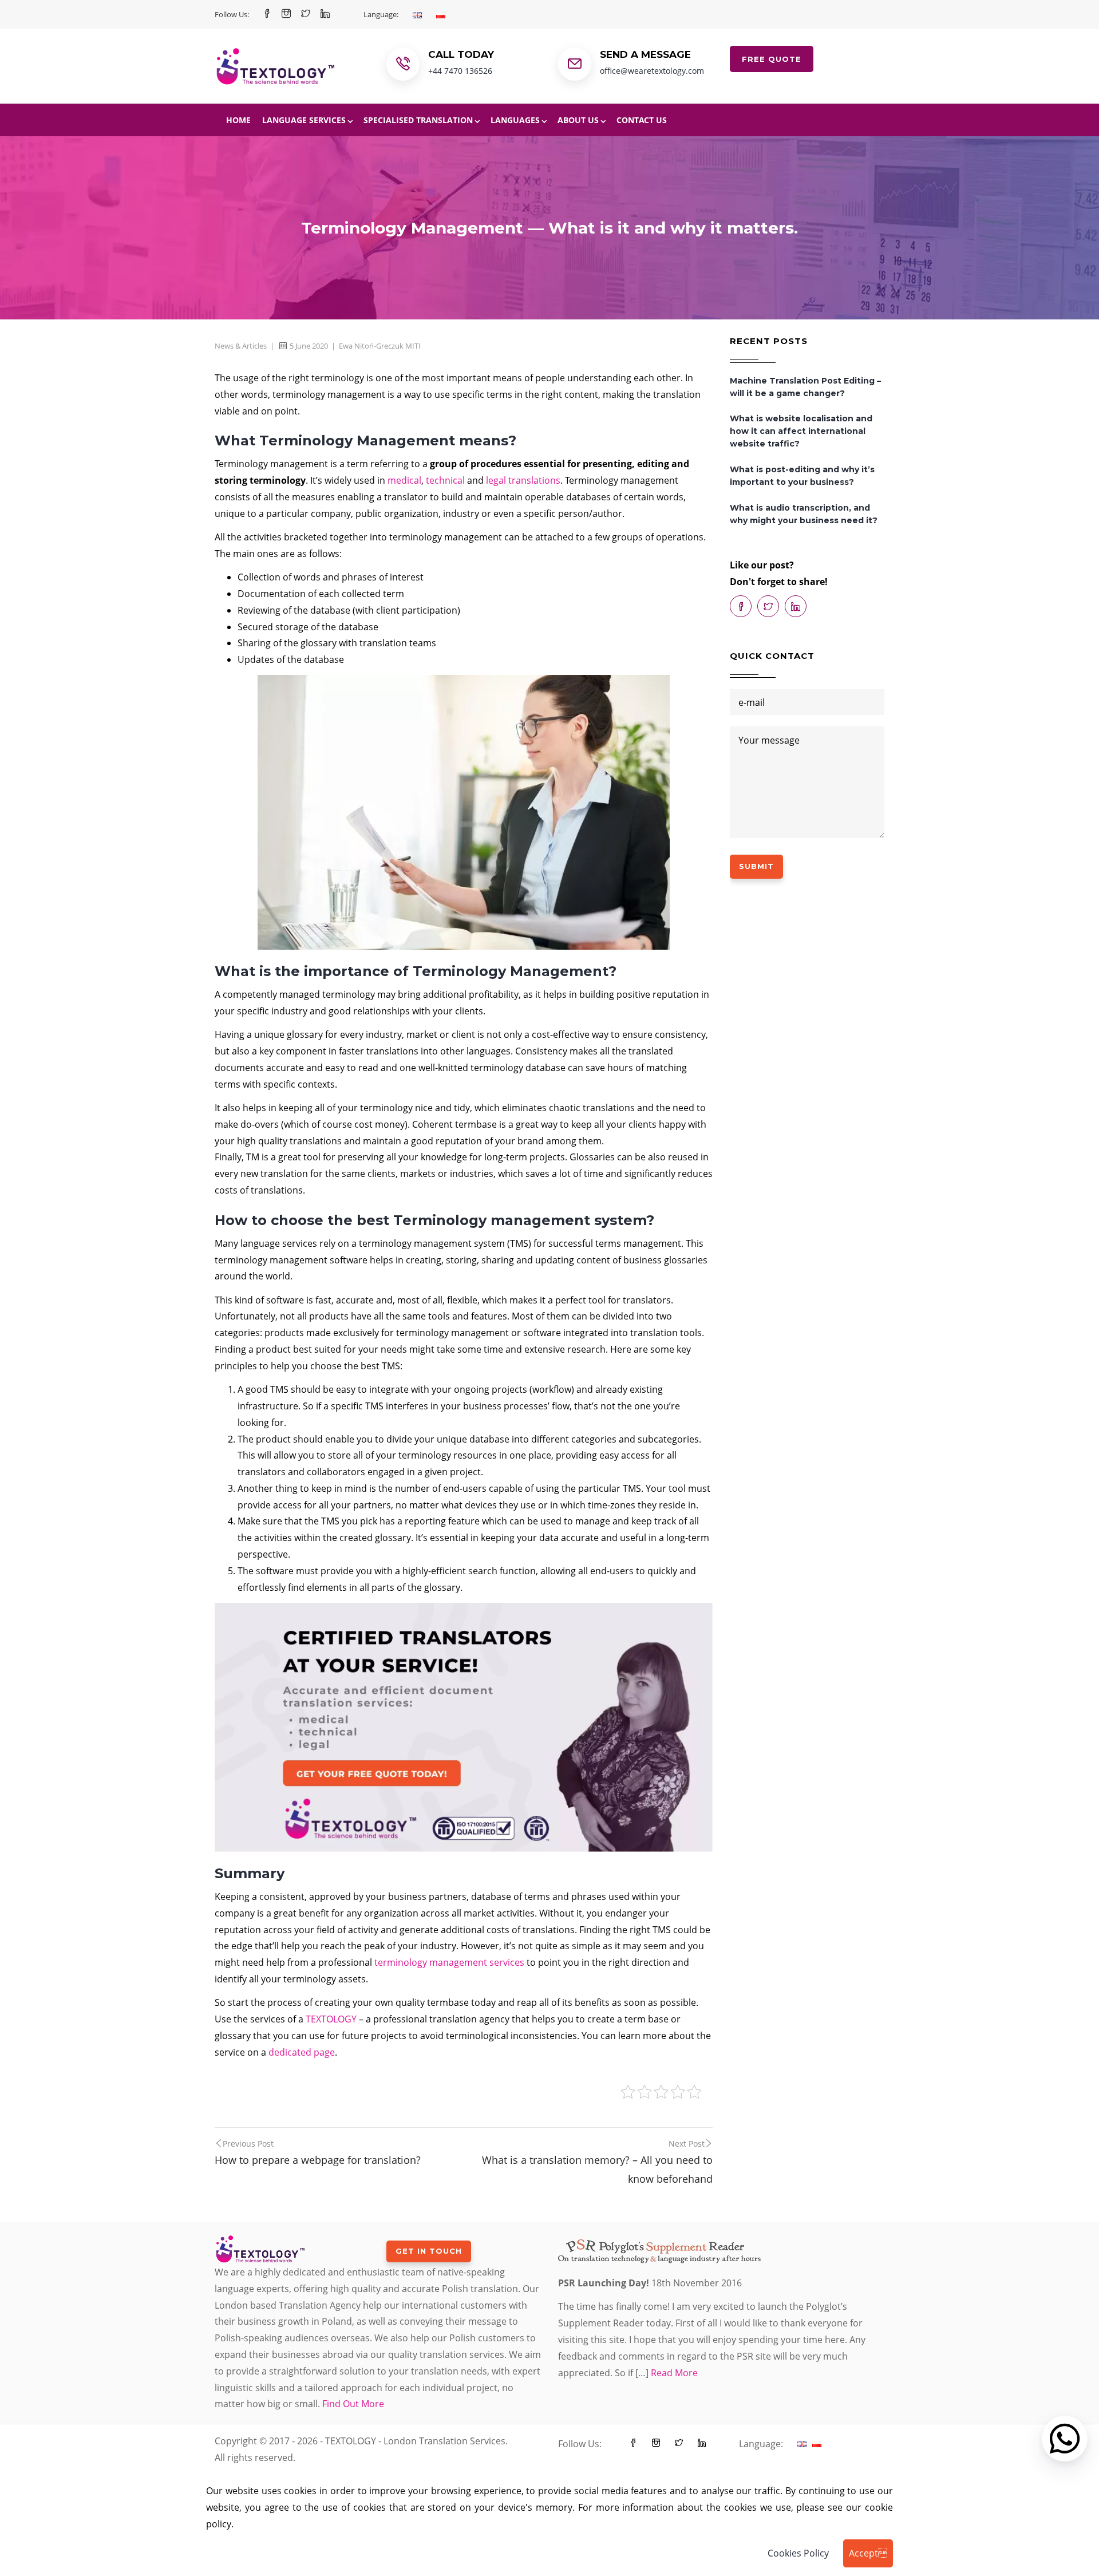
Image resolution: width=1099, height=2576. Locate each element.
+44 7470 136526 (460, 71)
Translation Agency (320, 2305)
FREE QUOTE (772, 59)
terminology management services (449, 1962)
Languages (515, 120)
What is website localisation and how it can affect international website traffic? (801, 431)
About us (578, 120)
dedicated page (302, 2052)
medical (404, 480)
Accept (868, 2553)
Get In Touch (429, 2251)
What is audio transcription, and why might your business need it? (804, 514)
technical (445, 480)
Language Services (304, 120)
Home (238, 120)
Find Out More (353, 2404)
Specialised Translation (418, 120)
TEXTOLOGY (331, 2019)
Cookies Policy (798, 2553)
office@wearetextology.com (652, 71)
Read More (674, 2373)
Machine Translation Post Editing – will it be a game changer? (805, 387)
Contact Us (642, 120)
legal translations (523, 480)
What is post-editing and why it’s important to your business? (802, 476)
